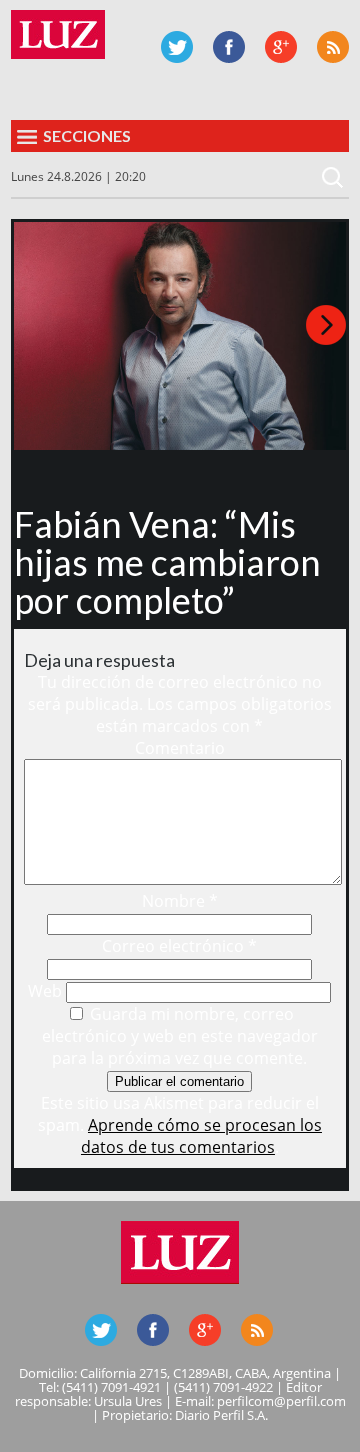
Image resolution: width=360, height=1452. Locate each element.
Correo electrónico (179, 946)
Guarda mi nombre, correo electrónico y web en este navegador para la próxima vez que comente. (180, 1036)
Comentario (180, 748)
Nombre (180, 901)
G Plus (281, 47)
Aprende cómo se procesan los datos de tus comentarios (201, 1136)
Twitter (177, 47)
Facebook (229, 47)
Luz (58, 34)
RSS (333, 47)
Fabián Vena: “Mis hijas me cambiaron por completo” (167, 562)
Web (45, 991)
